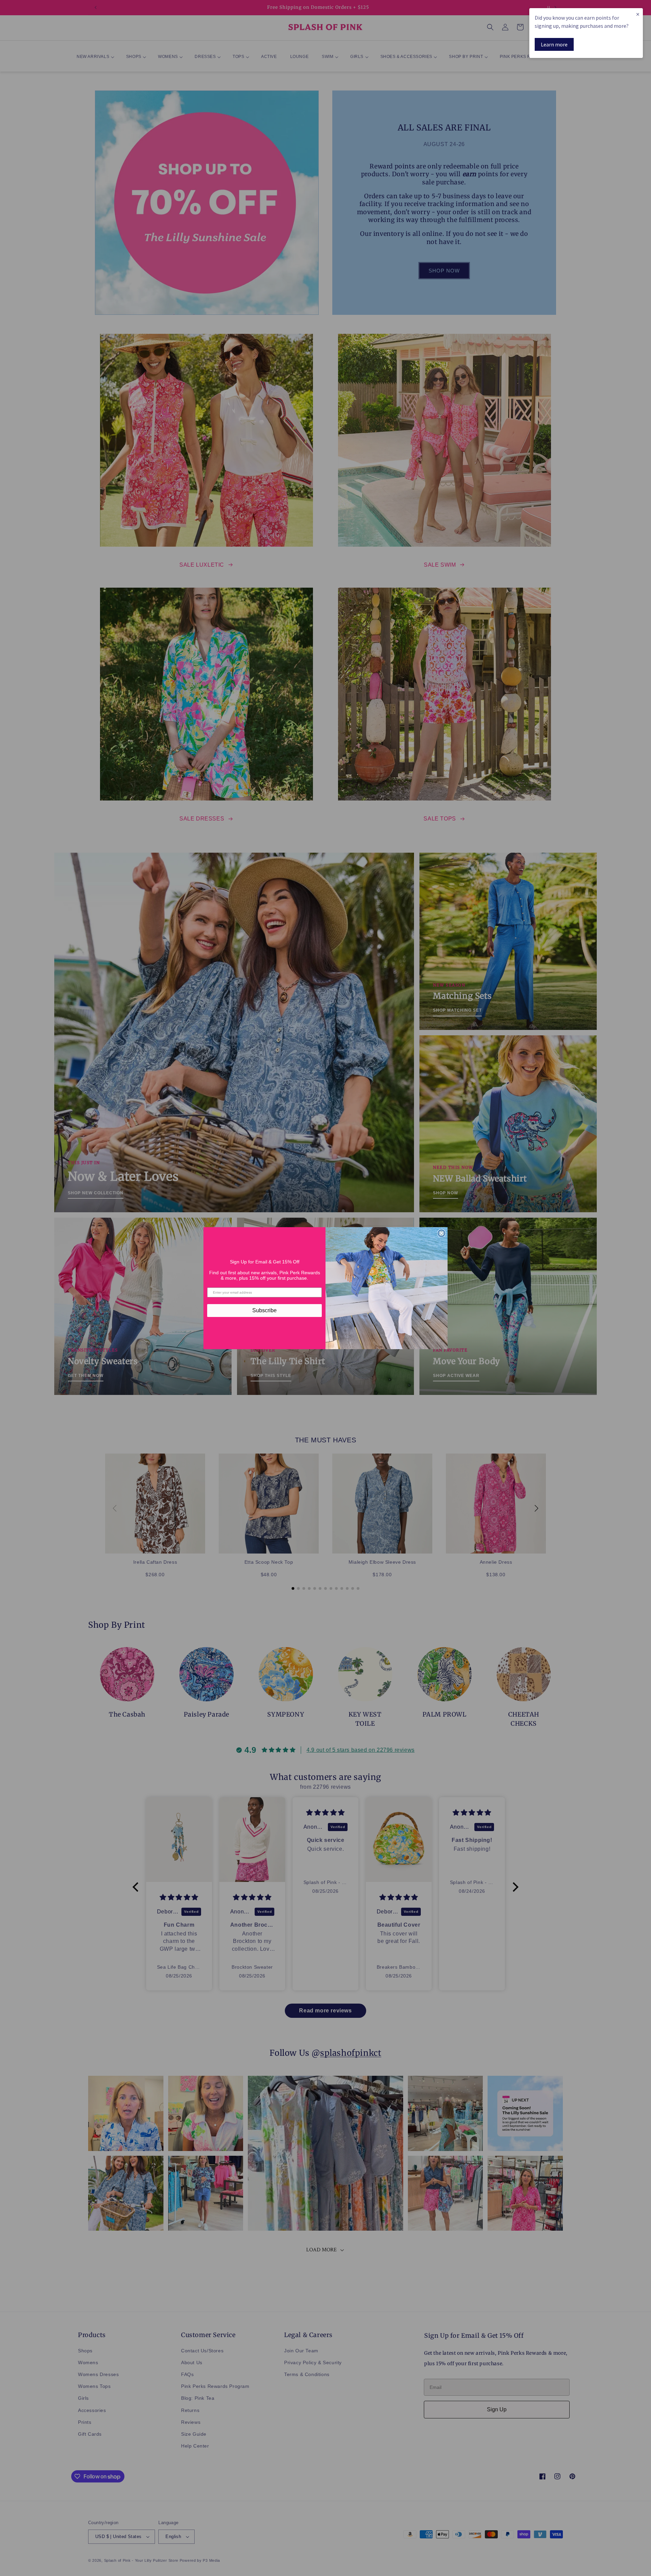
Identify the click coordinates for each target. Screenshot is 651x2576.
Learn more (554, 44)
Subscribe (264, 1310)
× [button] (638, 14)
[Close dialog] (441, 1233)
